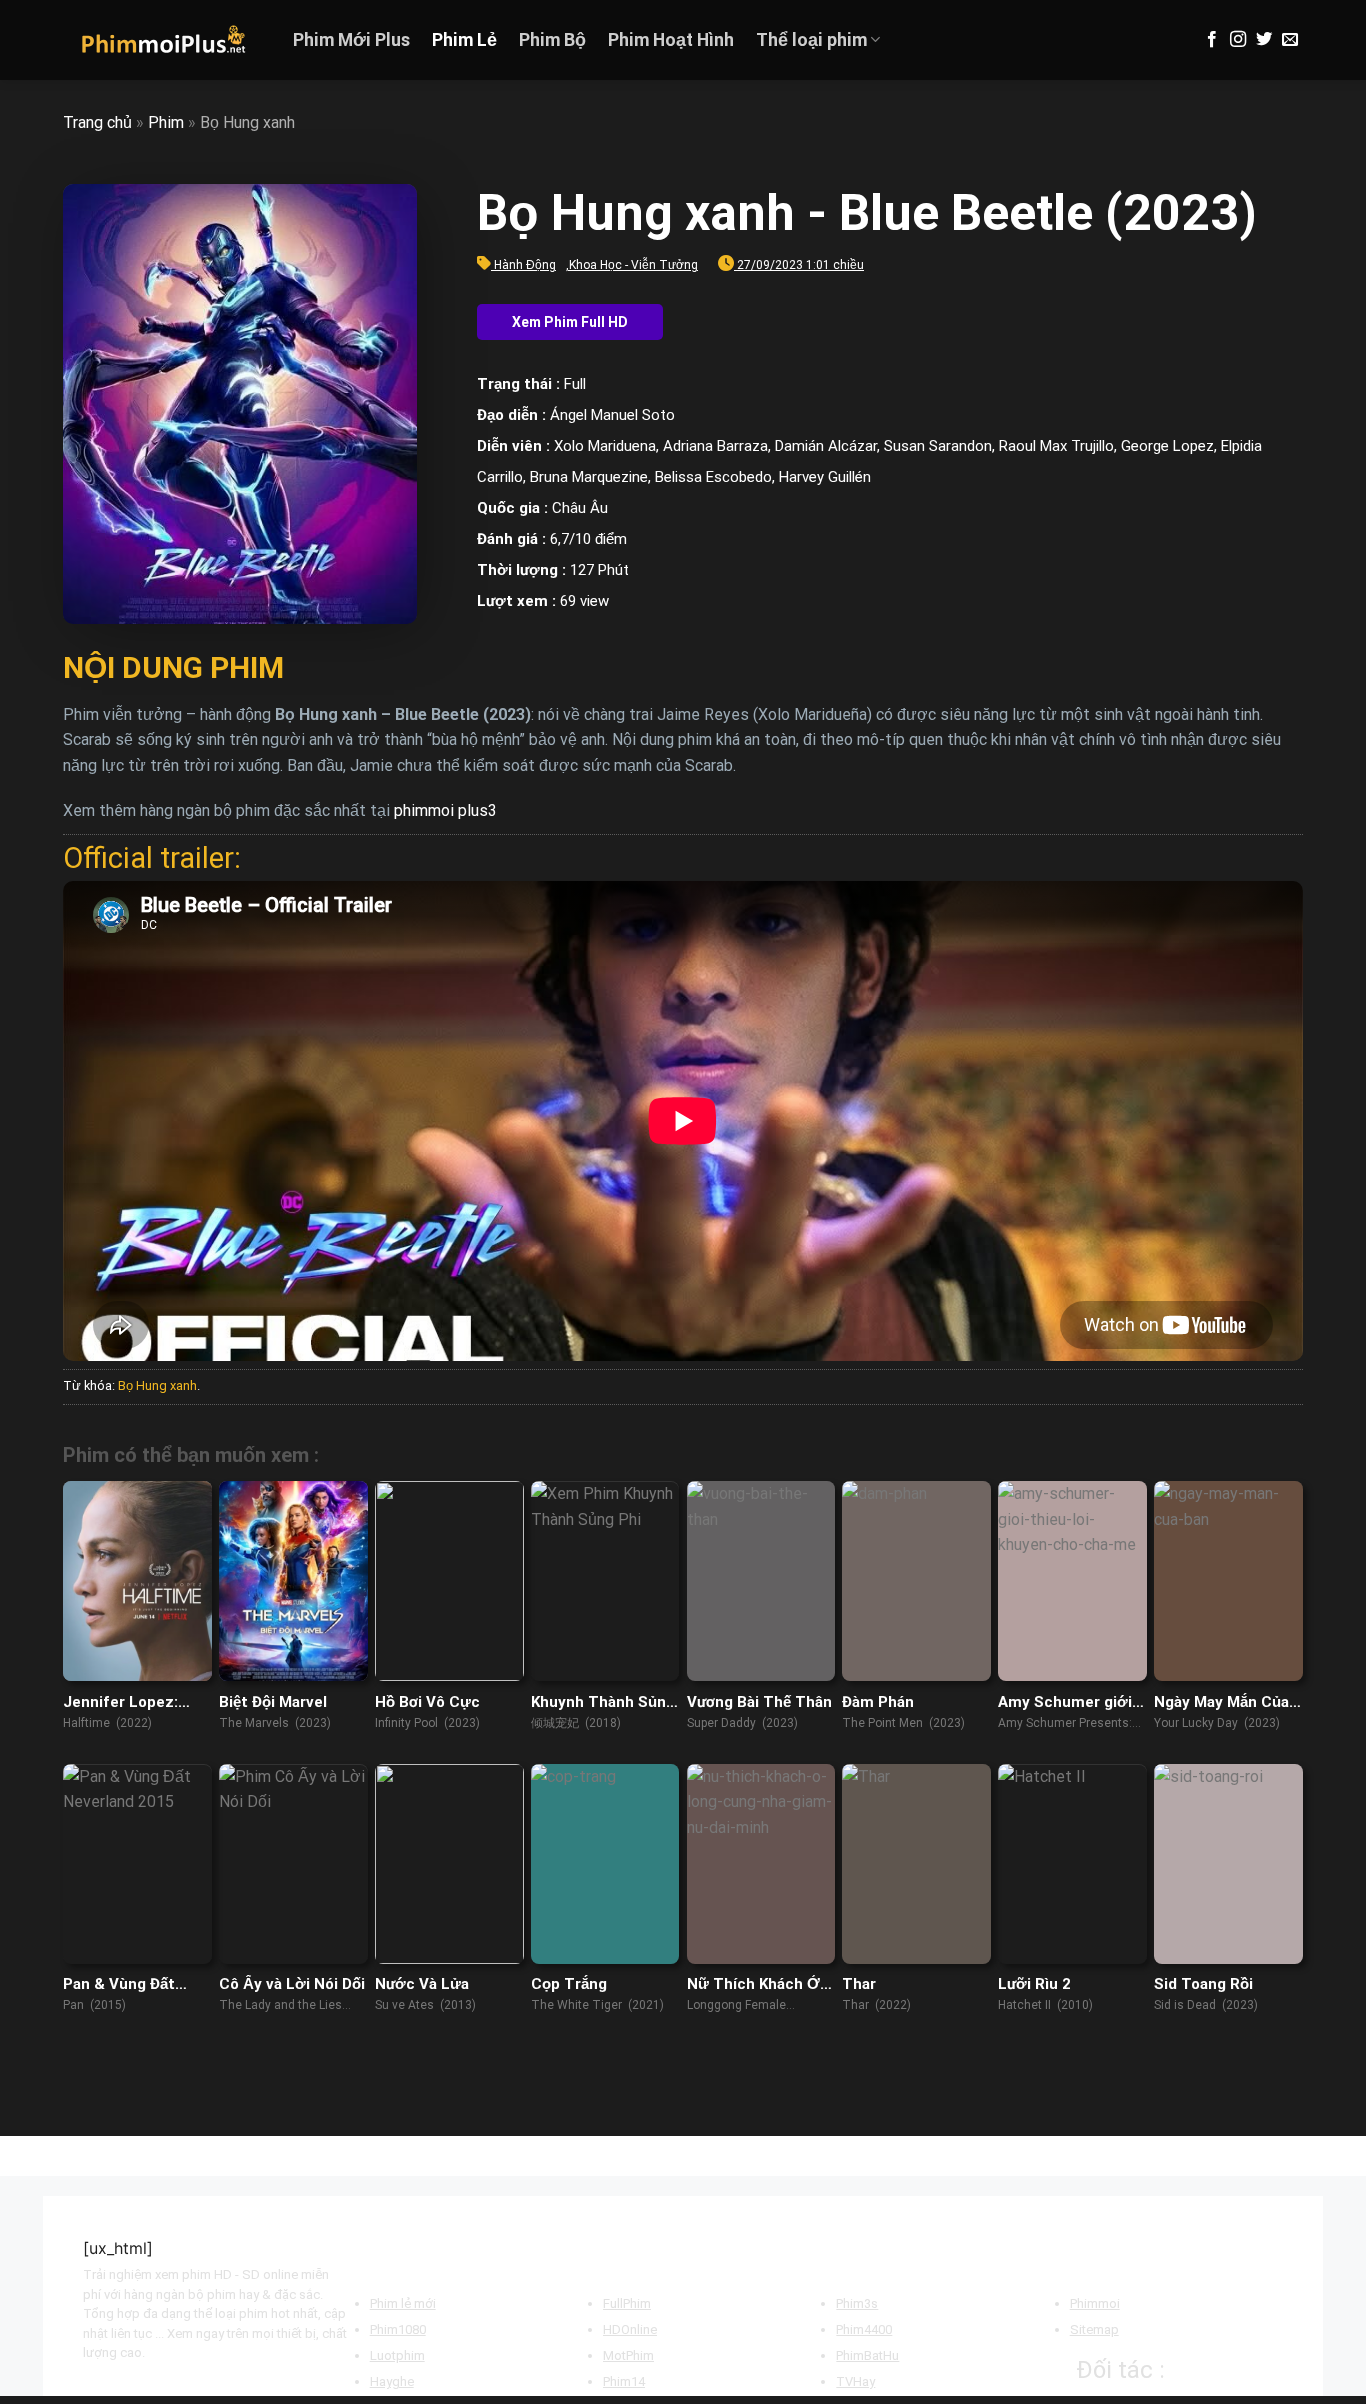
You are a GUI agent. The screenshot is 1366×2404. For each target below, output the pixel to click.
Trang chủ (97, 122)
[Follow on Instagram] (1238, 40)
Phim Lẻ (464, 40)
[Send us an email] (1290, 40)
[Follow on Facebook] (1212, 40)
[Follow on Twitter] (1264, 40)
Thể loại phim (811, 40)
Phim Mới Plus (351, 40)
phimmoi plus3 (445, 810)
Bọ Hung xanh (157, 1385)
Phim (166, 122)
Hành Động (525, 265)
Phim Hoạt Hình (671, 40)
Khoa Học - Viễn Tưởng (633, 265)
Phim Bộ (552, 40)
